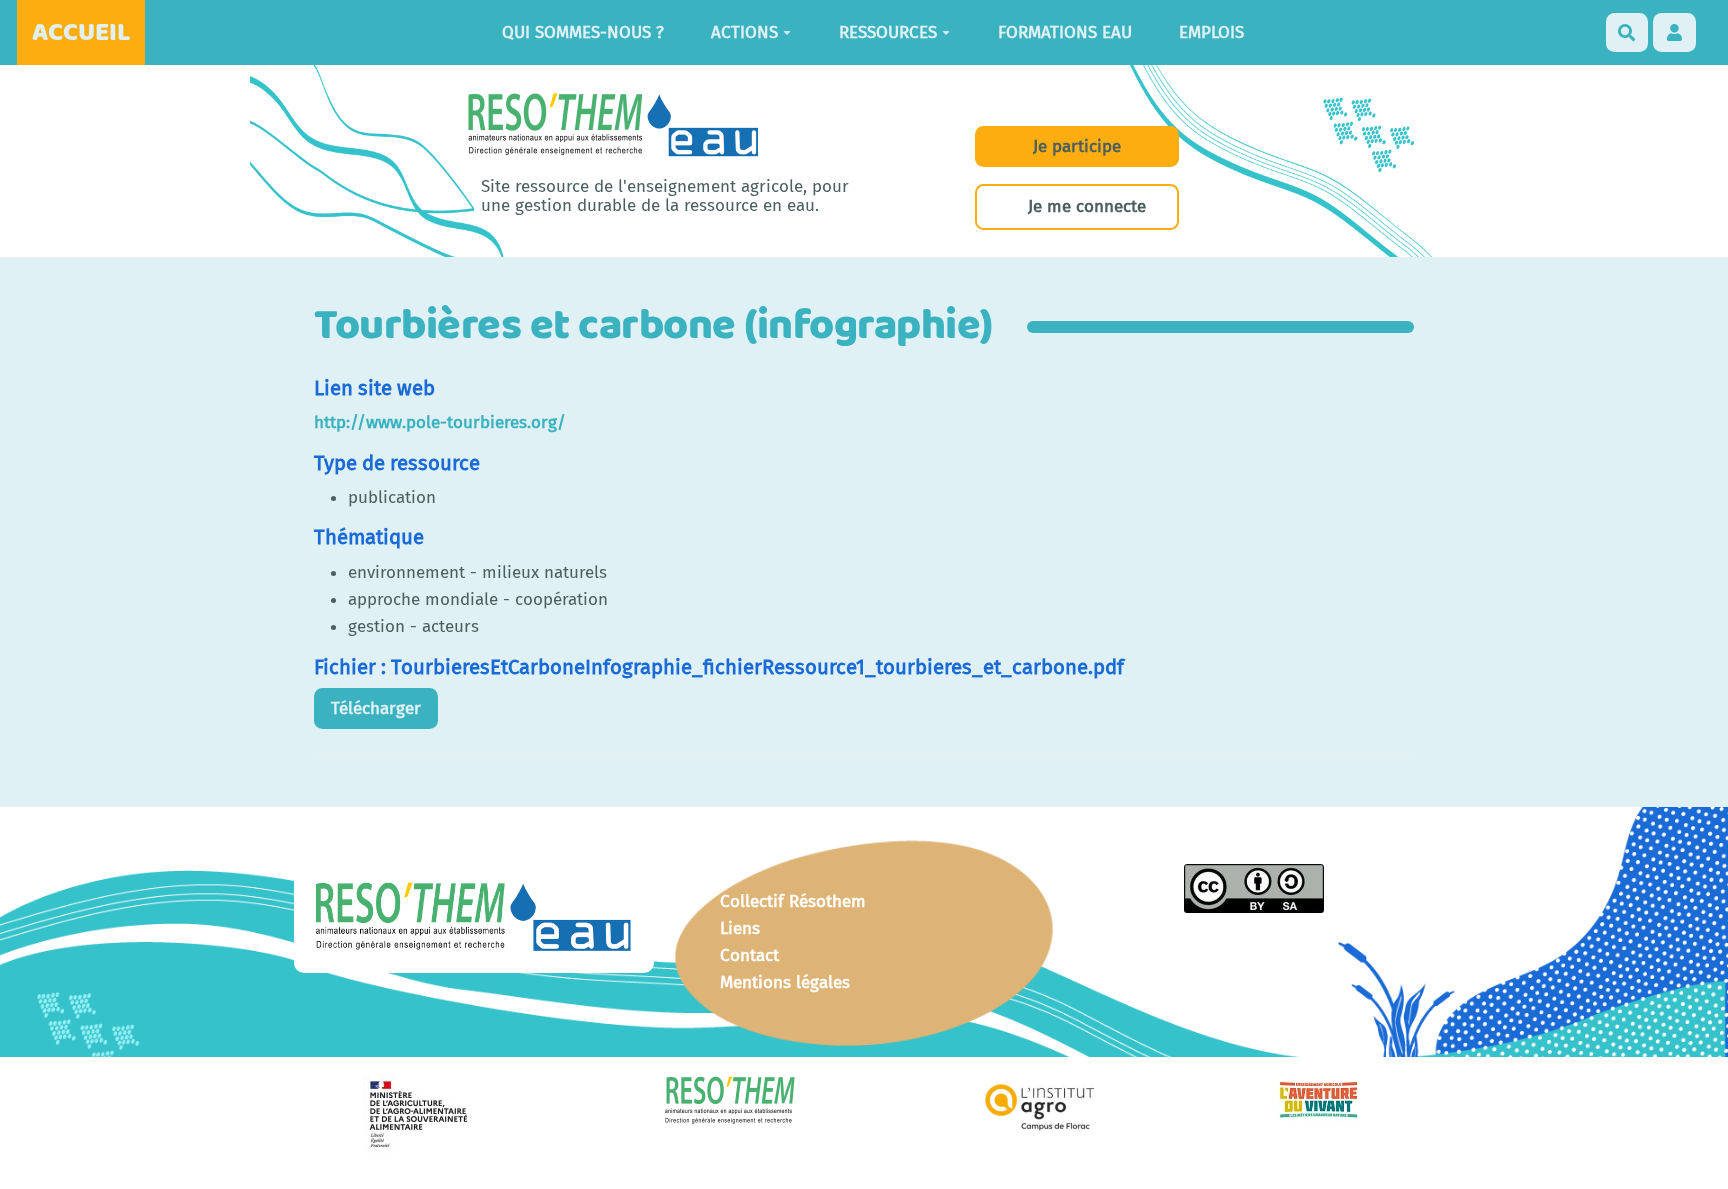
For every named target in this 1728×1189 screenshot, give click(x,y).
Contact (749, 955)
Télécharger (376, 708)
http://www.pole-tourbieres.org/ (440, 422)
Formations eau (1065, 32)
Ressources (888, 32)
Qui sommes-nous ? (583, 32)
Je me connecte (1087, 206)
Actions (744, 32)
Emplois (1211, 32)
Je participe (1077, 146)
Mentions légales (785, 982)
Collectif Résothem (793, 901)
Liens (740, 928)
